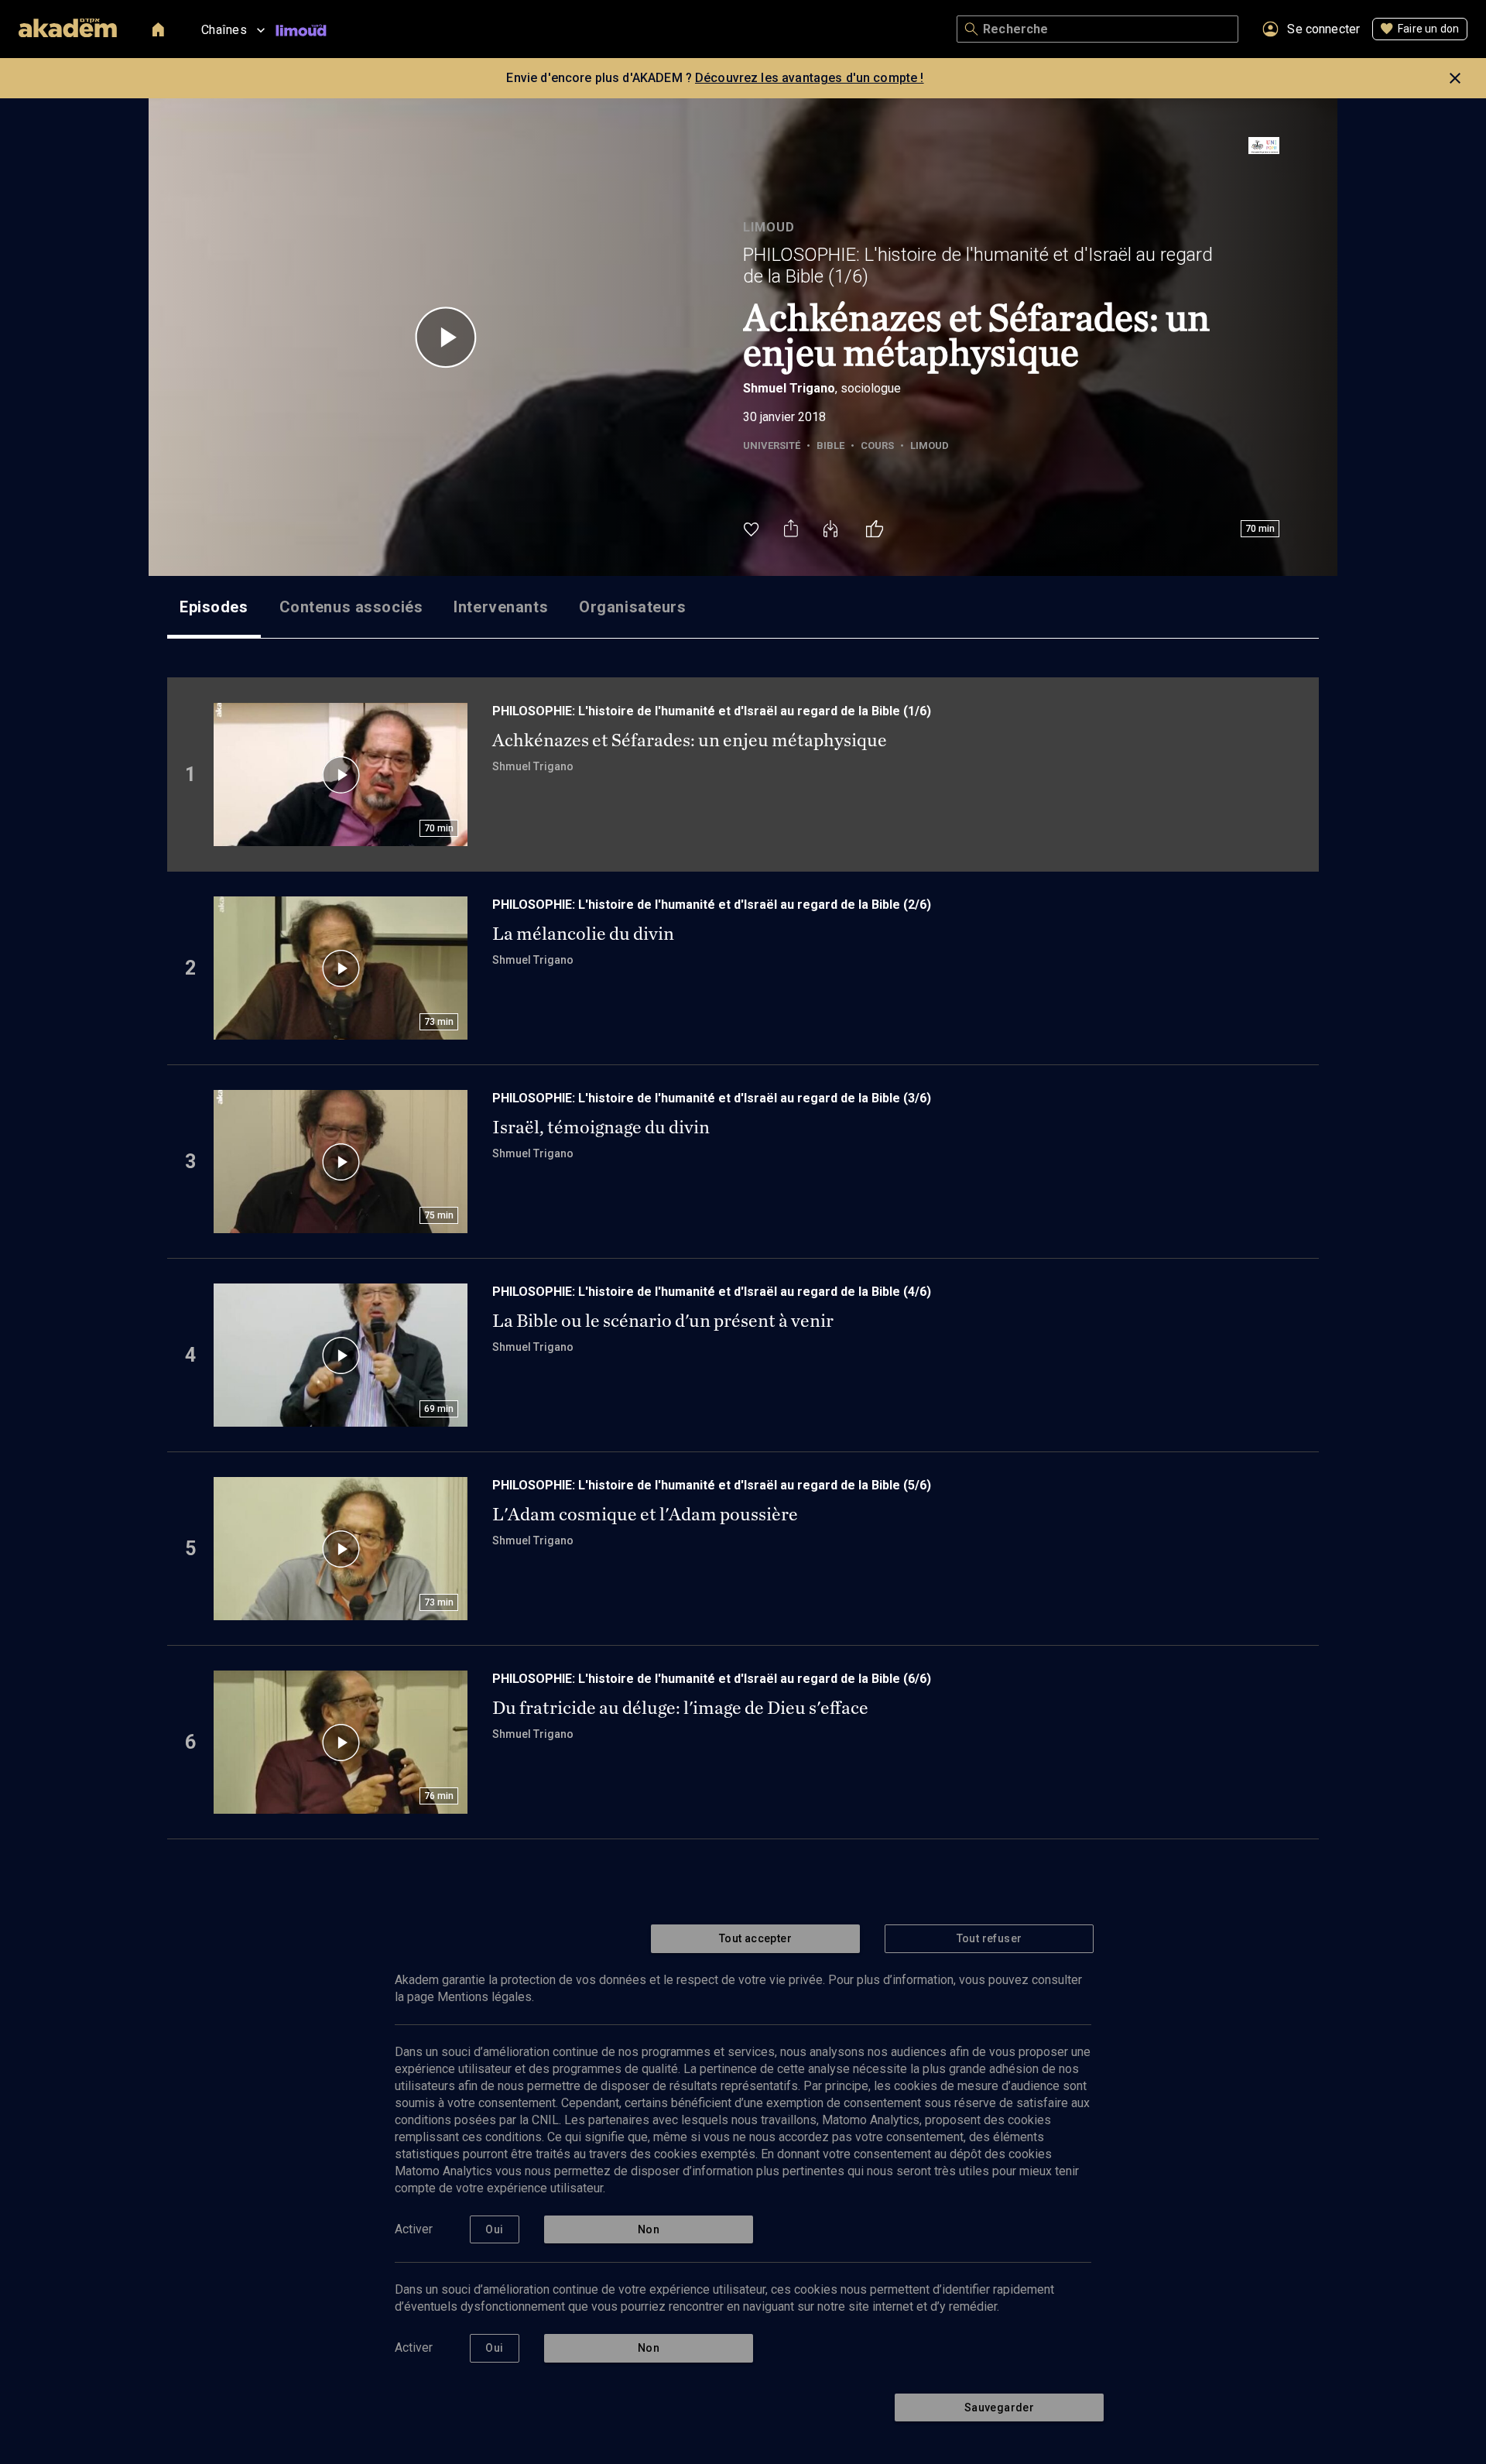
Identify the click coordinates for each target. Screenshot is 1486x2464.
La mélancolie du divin (583, 934)
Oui (494, 2229)
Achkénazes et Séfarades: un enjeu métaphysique (690, 740)
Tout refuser (990, 1938)
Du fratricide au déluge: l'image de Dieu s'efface (680, 1708)
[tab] (214, 607)
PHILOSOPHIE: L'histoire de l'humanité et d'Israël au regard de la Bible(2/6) (712, 905)
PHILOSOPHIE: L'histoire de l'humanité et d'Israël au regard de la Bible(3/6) (712, 1098)
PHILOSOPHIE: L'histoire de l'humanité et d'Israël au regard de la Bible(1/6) (978, 266)
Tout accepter (755, 1938)
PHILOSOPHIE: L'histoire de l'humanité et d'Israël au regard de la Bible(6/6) (712, 1679)
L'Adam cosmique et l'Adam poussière (645, 1514)
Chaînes (224, 30)
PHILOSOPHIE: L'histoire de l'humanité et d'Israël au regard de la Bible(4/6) (712, 1292)
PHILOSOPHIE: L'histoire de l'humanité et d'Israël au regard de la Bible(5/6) (712, 1485)
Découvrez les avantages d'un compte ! (810, 78)
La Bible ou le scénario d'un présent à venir (663, 1321)
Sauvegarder (999, 2407)
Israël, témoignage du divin (601, 1127)
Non (649, 2229)
